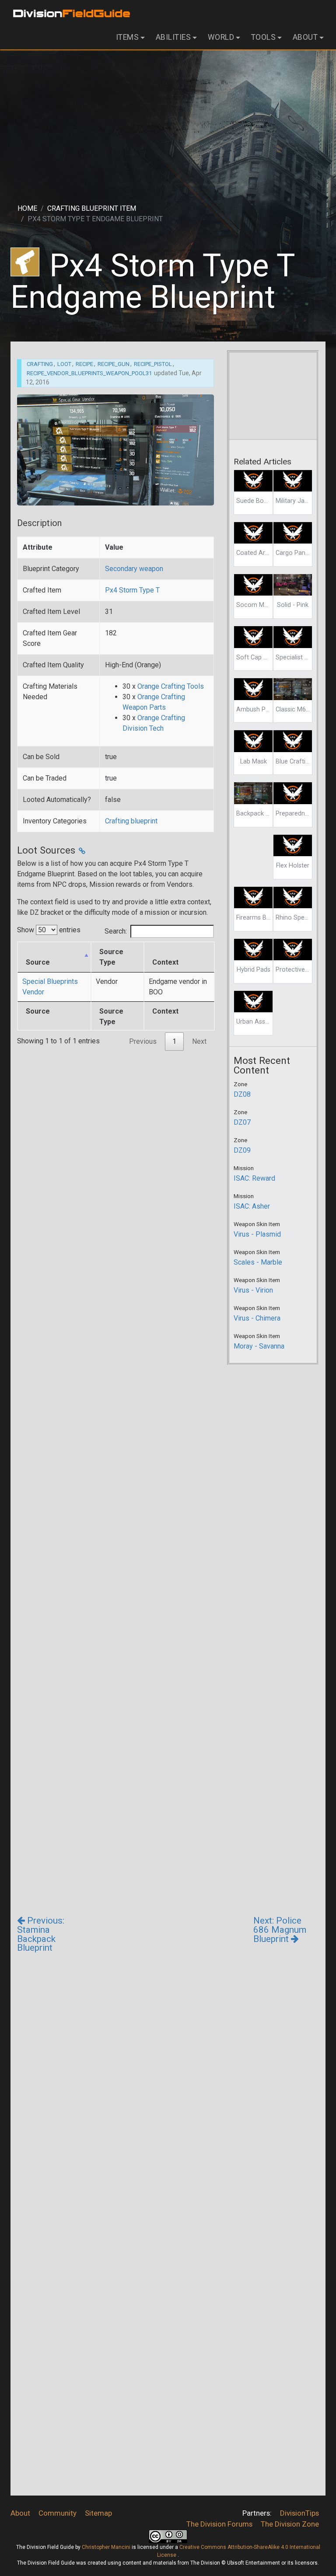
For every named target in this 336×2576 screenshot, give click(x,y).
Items (128, 37)
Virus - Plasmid (257, 1234)
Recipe (84, 364)
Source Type (111, 957)
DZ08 (242, 1094)
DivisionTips (299, 2513)
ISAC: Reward (254, 1178)
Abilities (173, 37)
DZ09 (242, 1150)
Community (58, 2513)
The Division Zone (290, 2524)
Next (199, 1041)
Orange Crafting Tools (171, 686)
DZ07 (242, 1122)
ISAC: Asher (252, 1206)
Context (165, 962)
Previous (143, 1041)
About (305, 37)
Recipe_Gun (114, 364)
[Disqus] (168, 2146)
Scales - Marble (258, 1262)
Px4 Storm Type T (132, 590)
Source (38, 962)
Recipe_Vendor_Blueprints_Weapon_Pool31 (89, 373)
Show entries (49, 930)
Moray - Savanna (259, 1346)
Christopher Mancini (106, 2547)
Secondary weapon (134, 569)
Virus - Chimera (257, 1318)
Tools (264, 37)
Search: (116, 931)
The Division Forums (219, 2524)
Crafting (40, 364)
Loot (64, 364)
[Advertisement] (168, 119)
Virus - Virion (253, 1290)
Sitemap (98, 2513)
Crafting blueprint (131, 821)
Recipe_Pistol (153, 364)
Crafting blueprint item (92, 208)
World (221, 37)
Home (27, 208)
